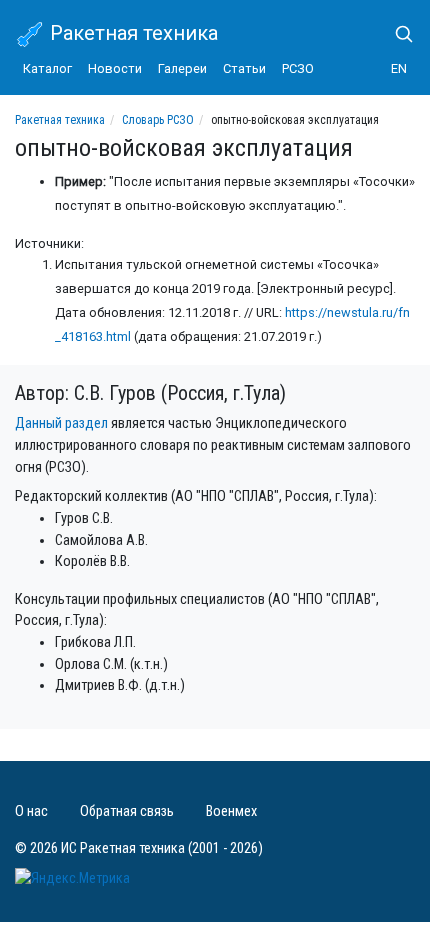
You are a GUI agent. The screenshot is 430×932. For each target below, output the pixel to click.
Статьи (244, 68)
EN (399, 68)
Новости (115, 68)
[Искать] (396, 34)
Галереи (182, 68)
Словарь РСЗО (158, 120)
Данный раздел (61, 423)
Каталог (47, 68)
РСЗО (298, 68)
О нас (31, 811)
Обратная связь (127, 811)
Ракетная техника (131, 33)
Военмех (231, 811)
